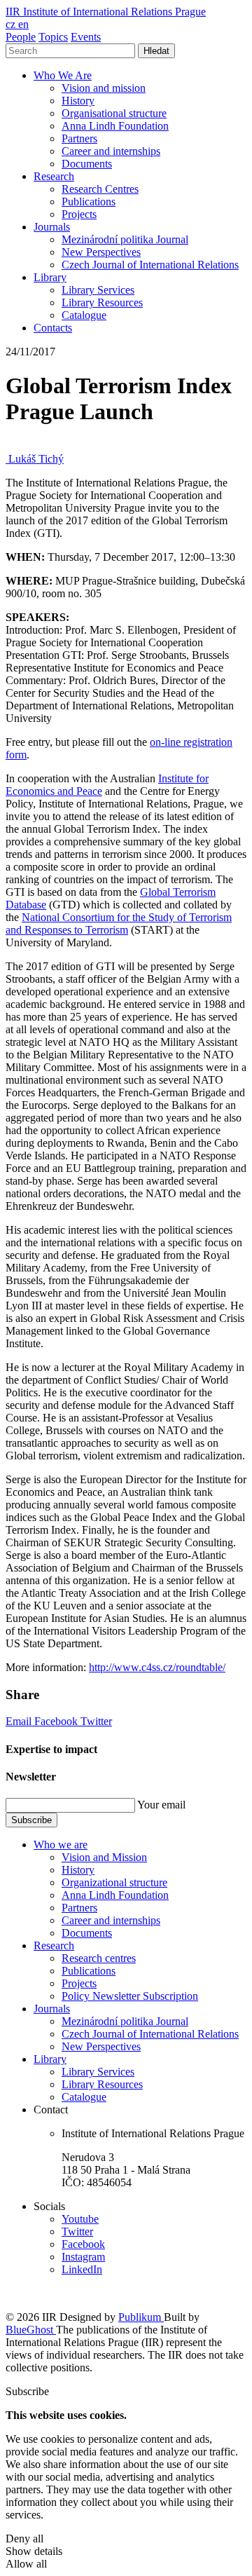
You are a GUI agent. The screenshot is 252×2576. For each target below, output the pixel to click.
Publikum (141, 2317)
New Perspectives (101, 252)
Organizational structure (114, 1882)
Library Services (98, 290)
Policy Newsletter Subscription (130, 1996)
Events (86, 37)
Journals (52, 227)
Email (20, 1721)
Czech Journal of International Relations (150, 265)
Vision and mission (104, 88)
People (21, 37)
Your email (161, 1805)
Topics (53, 37)
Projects (79, 214)
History (78, 101)
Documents (87, 164)
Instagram (83, 2257)
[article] (35, 459)
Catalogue (84, 315)
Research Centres (100, 189)
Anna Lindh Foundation (115, 126)
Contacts (53, 328)
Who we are (61, 1845)
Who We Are (63, 75)
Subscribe (31, 1820)
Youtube (80, 2219)
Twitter (96, 1721)
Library (50, 277)
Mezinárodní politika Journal (125, 239)
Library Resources (102, 302)
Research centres (99, 1958)
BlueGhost (31, 2330)
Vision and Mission (104, 1857)
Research (54, 176)
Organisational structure (114, 113)
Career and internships (111, 151)
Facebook (57, 1721)
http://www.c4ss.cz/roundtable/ (157, 1667)
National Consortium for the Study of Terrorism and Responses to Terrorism (119, 924)
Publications (89, 202)
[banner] (106, 12)
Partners (79, 138)
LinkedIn (82, 2269)
